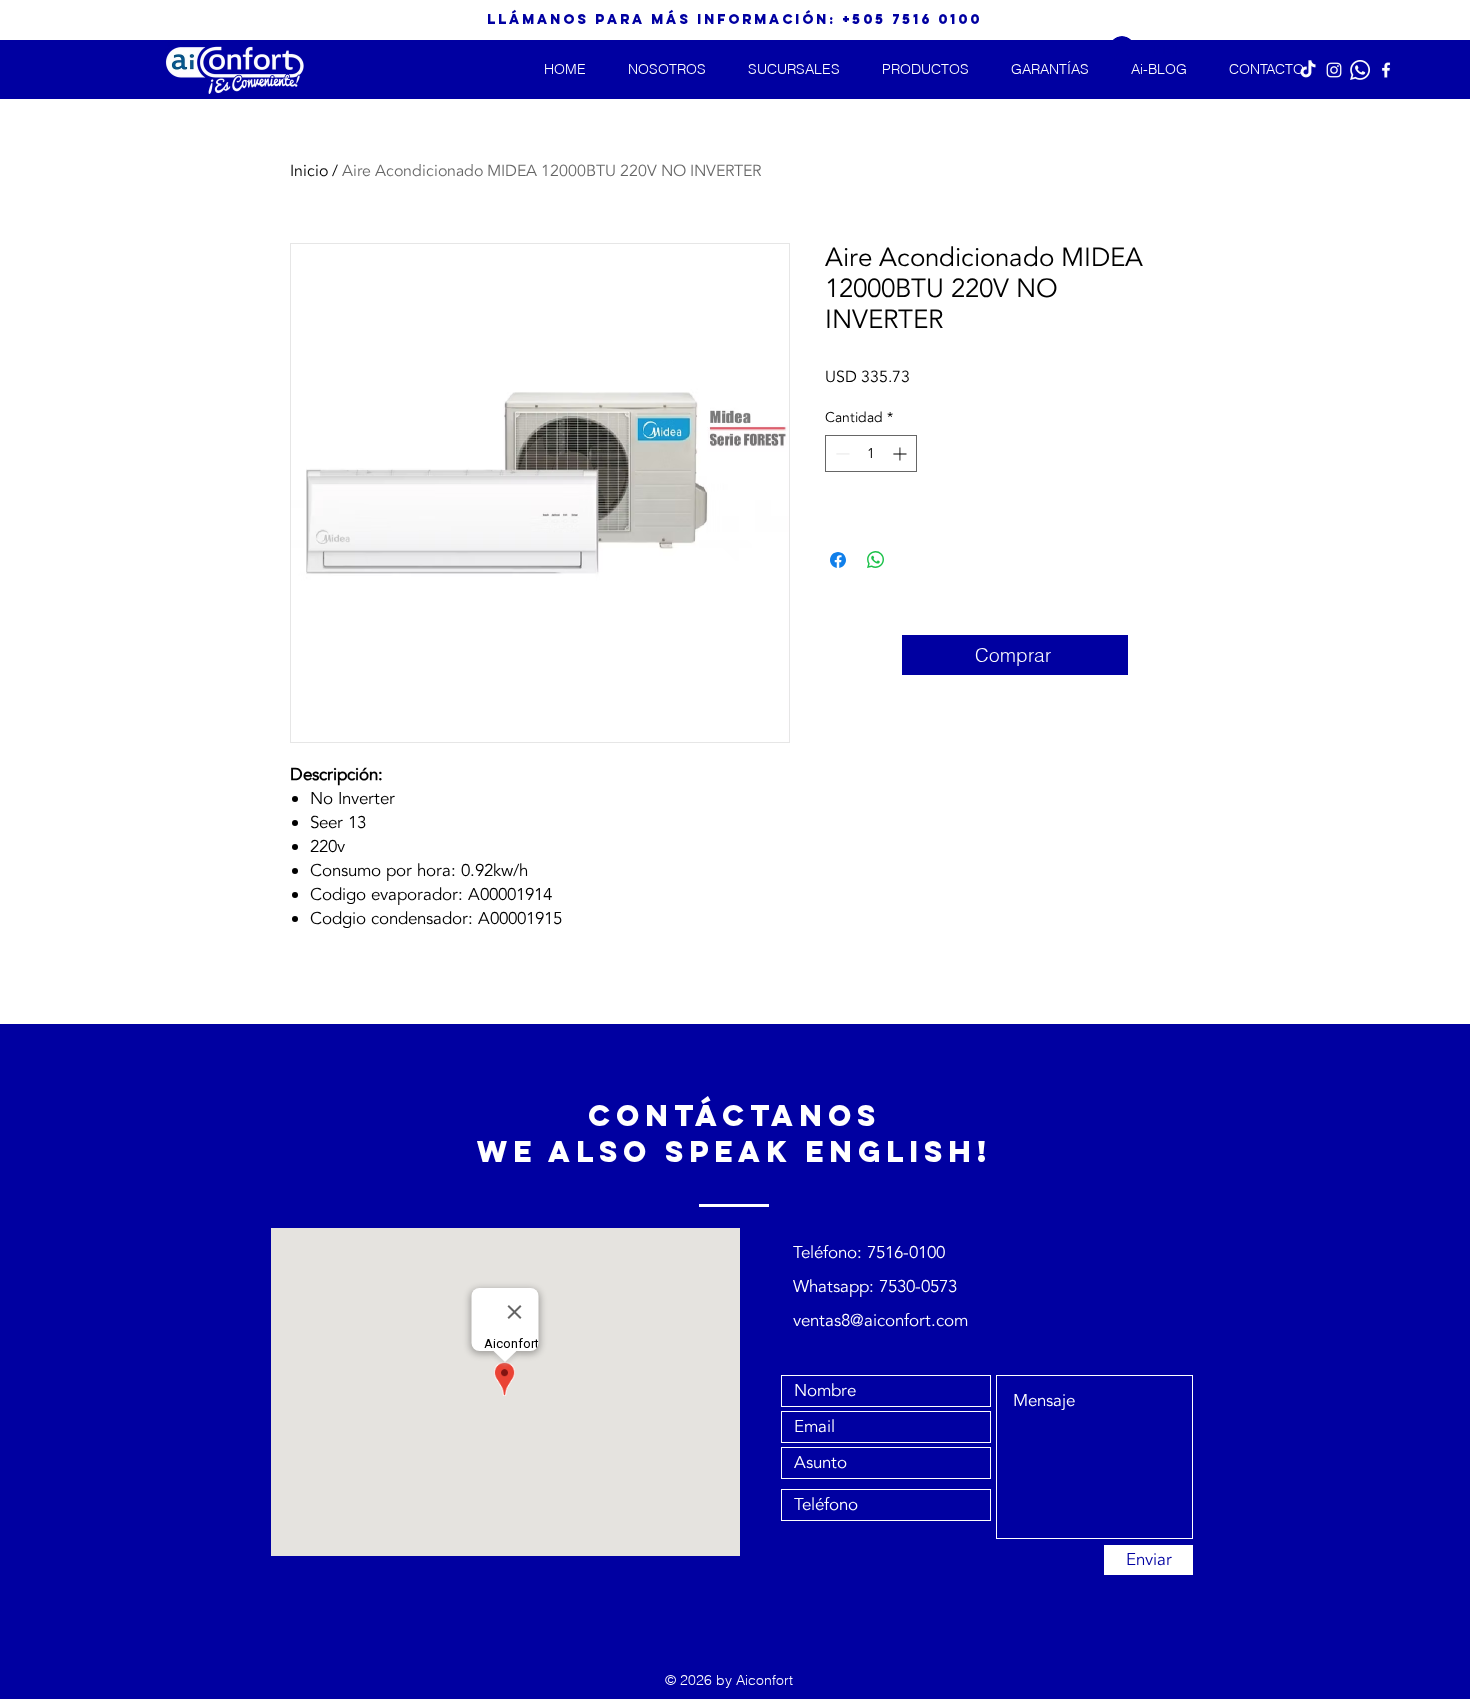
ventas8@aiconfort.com (880, 1320)
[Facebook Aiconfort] (1386, 70)
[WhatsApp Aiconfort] (1360, 70)
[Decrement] (840, 453)
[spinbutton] (871, 453)
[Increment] (901, 453)
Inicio (309, 171)
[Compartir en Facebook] (838, 560)
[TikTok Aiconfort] (1308, 70)
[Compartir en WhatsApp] (876, 560)
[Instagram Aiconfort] (1334, 70)
